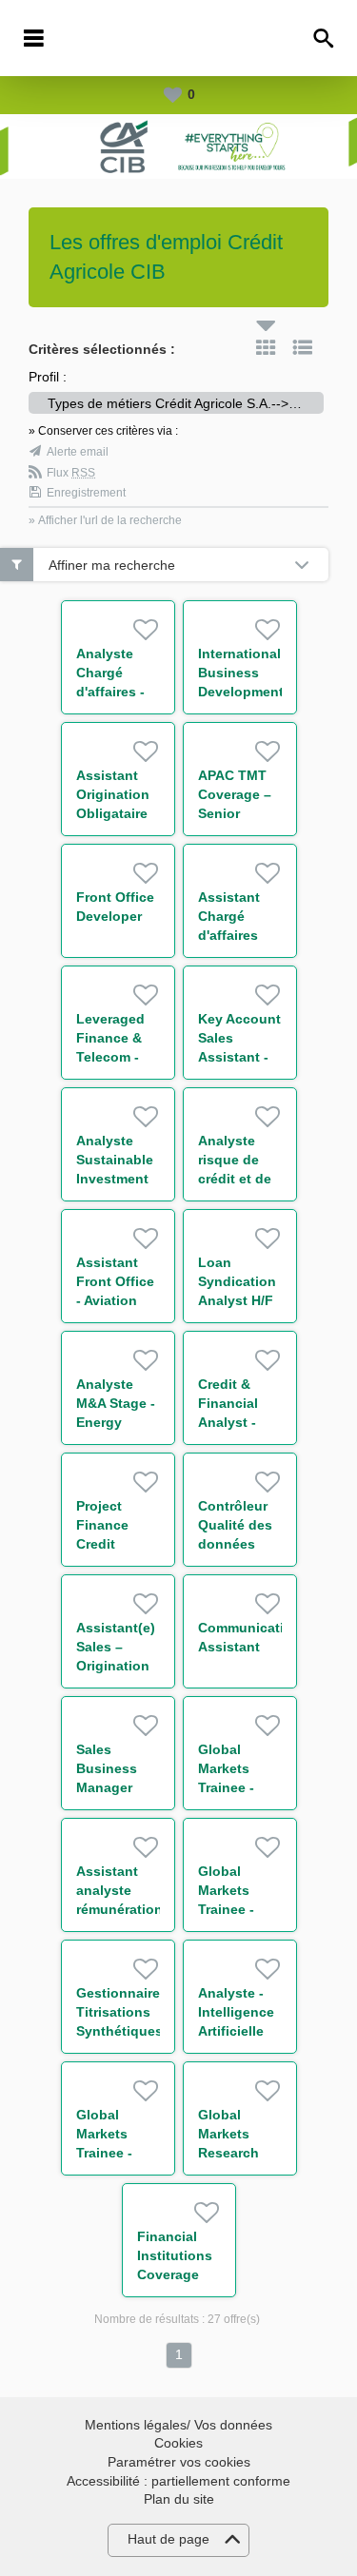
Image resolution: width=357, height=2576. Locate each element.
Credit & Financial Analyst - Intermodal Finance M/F (238, 1422)
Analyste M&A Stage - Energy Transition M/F (116, 1422)
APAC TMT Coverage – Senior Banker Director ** (235, 813)
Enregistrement (86, 493)
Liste (303, 347)
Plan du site (179, 2499)
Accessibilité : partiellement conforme (178, 2481)
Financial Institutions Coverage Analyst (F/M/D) (175, 2274)
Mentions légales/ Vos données (178, 2425)
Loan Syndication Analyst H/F (237, 1281)
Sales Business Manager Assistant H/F (107, 1787)
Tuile (266, 347)
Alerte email (78, 452)
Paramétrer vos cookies (179, 2462)
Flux (71, 473)
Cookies (178, 2443)
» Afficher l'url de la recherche (105, 520)
